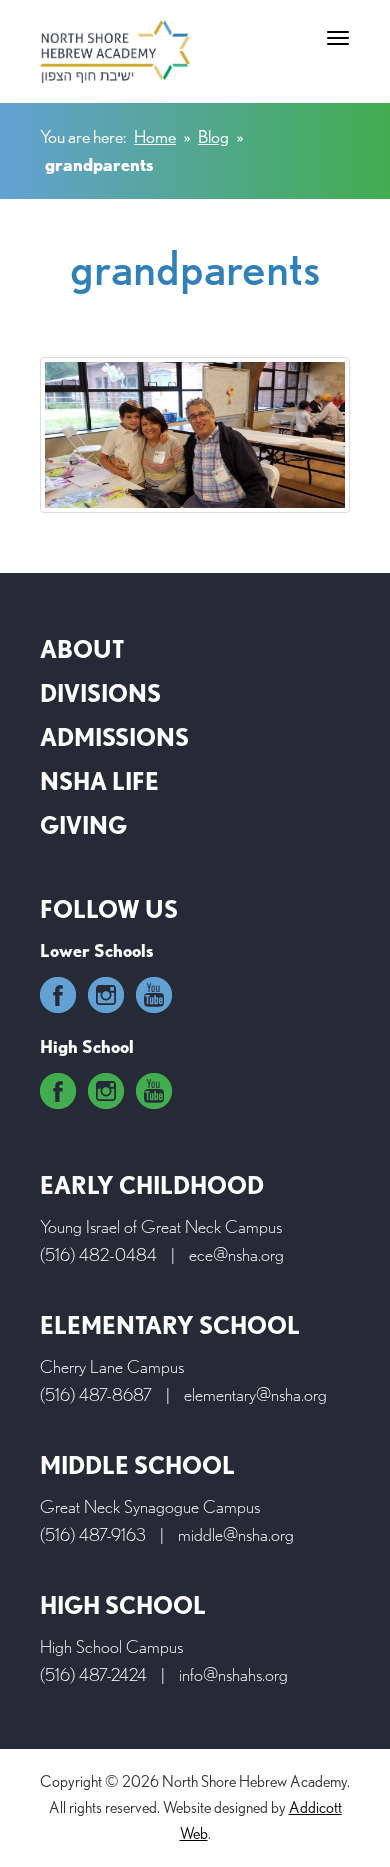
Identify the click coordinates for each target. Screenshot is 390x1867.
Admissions (114, 737)
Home (155, 136)
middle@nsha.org (236, 1534)
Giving (83, 825)
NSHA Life (99, 781)
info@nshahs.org (233, 1674)
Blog (213, 136)
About (82, 649)
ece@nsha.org (236, 1254)
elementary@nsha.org (255, 1394)
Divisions (100, 693)
